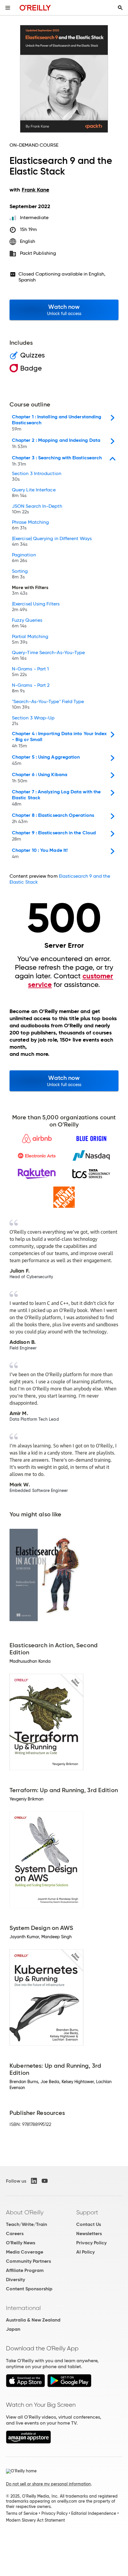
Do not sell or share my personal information (48, 2484)
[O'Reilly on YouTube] (45, 2181)
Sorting (20, 574)
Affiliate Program (25, 2270)
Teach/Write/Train (26, 2224)
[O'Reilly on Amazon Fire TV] (28, 2442)
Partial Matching (30, 640)
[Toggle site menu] (8, 8)
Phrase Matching (30, 525)
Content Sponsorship (29, 2289)
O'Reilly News (21, 2243)
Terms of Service (22, 2513)
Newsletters (89, 2234)
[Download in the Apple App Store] (25, 2386)
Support (87, 2212)
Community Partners (28, 2261)
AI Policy (85, 2252)
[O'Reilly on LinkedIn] (34, 2181)
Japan (13, 2329)
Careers (15, 2234)
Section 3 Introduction (37, 477)
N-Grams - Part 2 (31, 688)
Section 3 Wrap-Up (33, 721)
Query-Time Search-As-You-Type (48, 656)
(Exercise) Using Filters (36, 607)
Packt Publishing (38, 253)
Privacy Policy (91, 2243)
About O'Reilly (25, 2212)
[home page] (35, 8)
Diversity (15, 2280)
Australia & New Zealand (33, 2320)
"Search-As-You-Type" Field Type (48, 705)
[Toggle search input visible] (120, 8)
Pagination (24, 558)
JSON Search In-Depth (37, 509)
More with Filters (30, 591)
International (23, 2308)
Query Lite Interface (34, 493)
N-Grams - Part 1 (30, 672)
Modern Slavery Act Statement (35, 2520)
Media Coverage (25, 2252)
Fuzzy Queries (27, 623)
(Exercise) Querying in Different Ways (52, 542)
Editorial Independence (94, 2513)
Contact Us (89, 2224)
